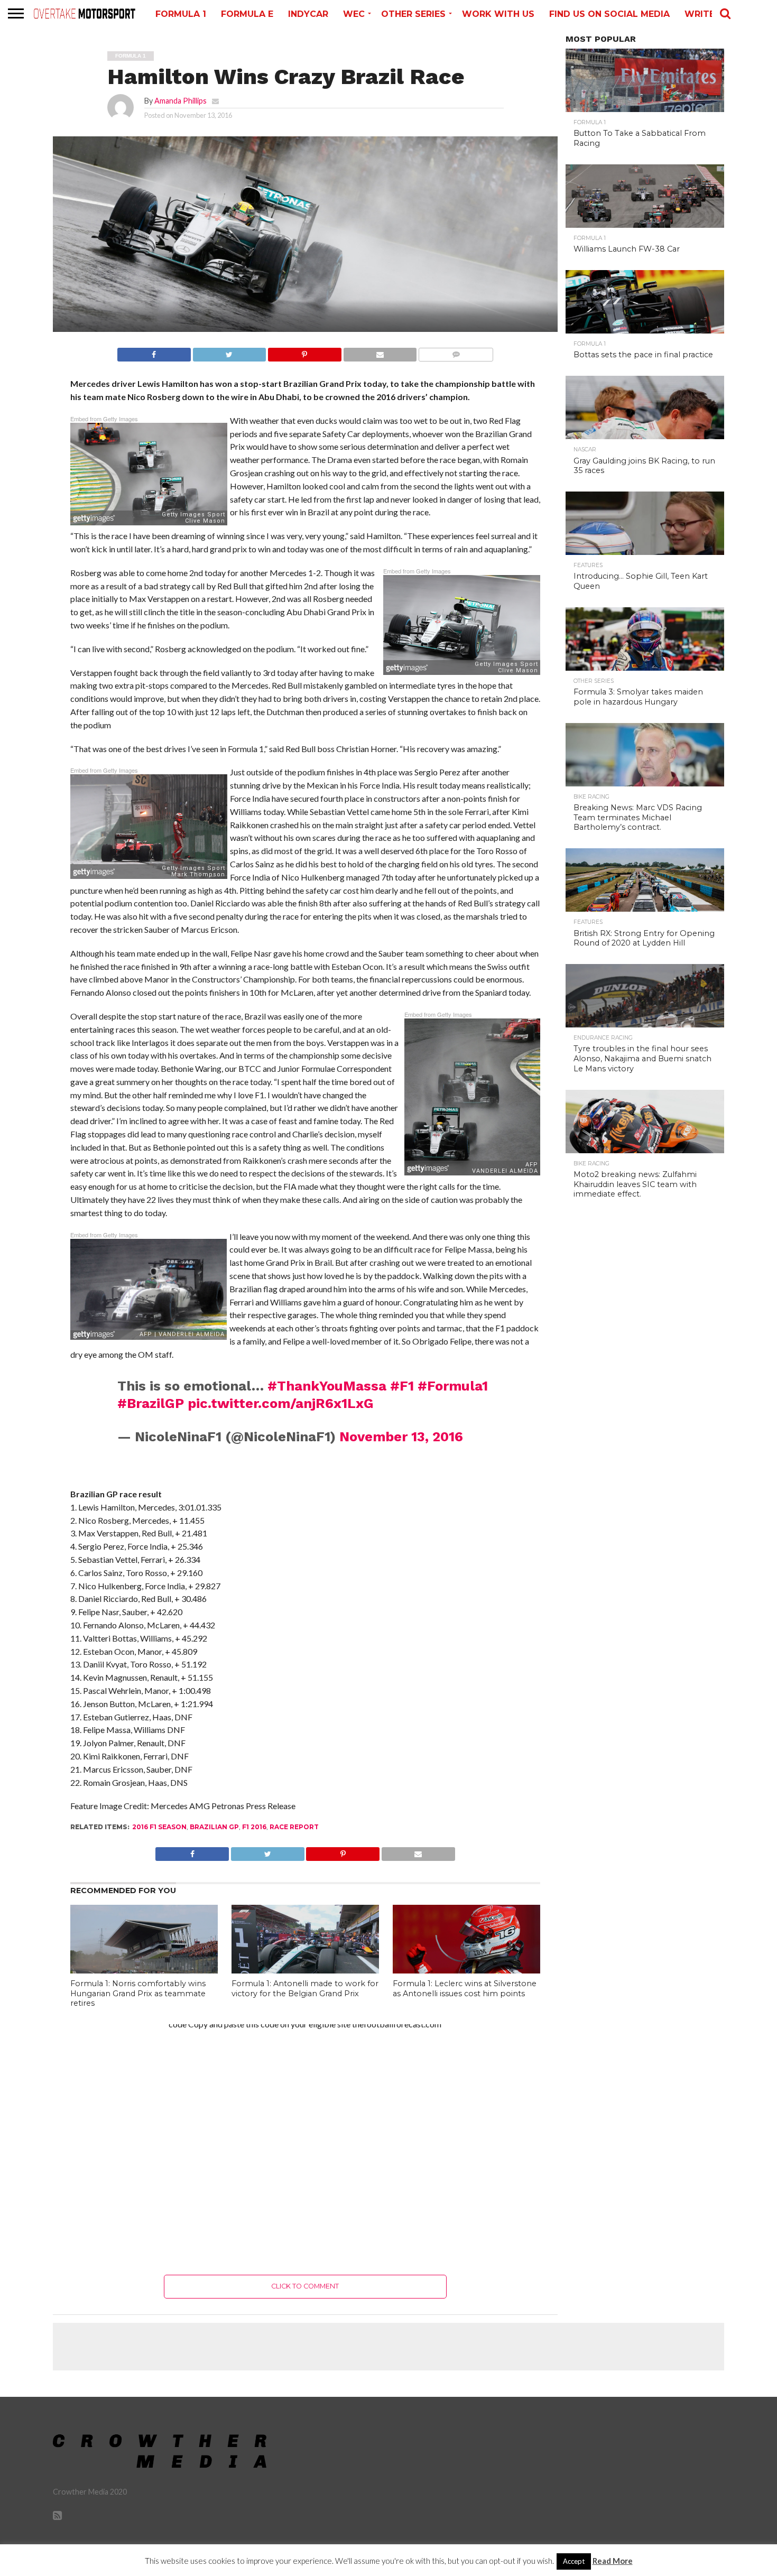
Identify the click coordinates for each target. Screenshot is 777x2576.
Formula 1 (181, 14)
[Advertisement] (305, 2142)
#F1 (402, 1386)
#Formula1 (453, 1386)
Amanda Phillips (181, 101)
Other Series (413, 14)
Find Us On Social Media (609, 14)
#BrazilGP (151, 1403)
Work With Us (498, 14)
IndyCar (308, 14)
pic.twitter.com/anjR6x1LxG (281, 1403)
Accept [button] (574, 2561)
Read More (613, 2561)
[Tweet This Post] (229, 352)
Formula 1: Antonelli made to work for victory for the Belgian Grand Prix (305, 1989)
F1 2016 (254, 1827)
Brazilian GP (214, 1827)
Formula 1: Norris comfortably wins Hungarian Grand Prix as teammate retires (138, 1993)
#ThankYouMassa (327, 1386)
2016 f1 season (159, 1827)
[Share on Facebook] (154, 352)
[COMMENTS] (456, 352)
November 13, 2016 (401, 1437)
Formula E (247, 14)
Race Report (294, 1827)
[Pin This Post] (304, 352)
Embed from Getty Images (104, 419)
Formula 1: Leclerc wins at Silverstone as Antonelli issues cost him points (465, 1989)
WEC (354, 14)
